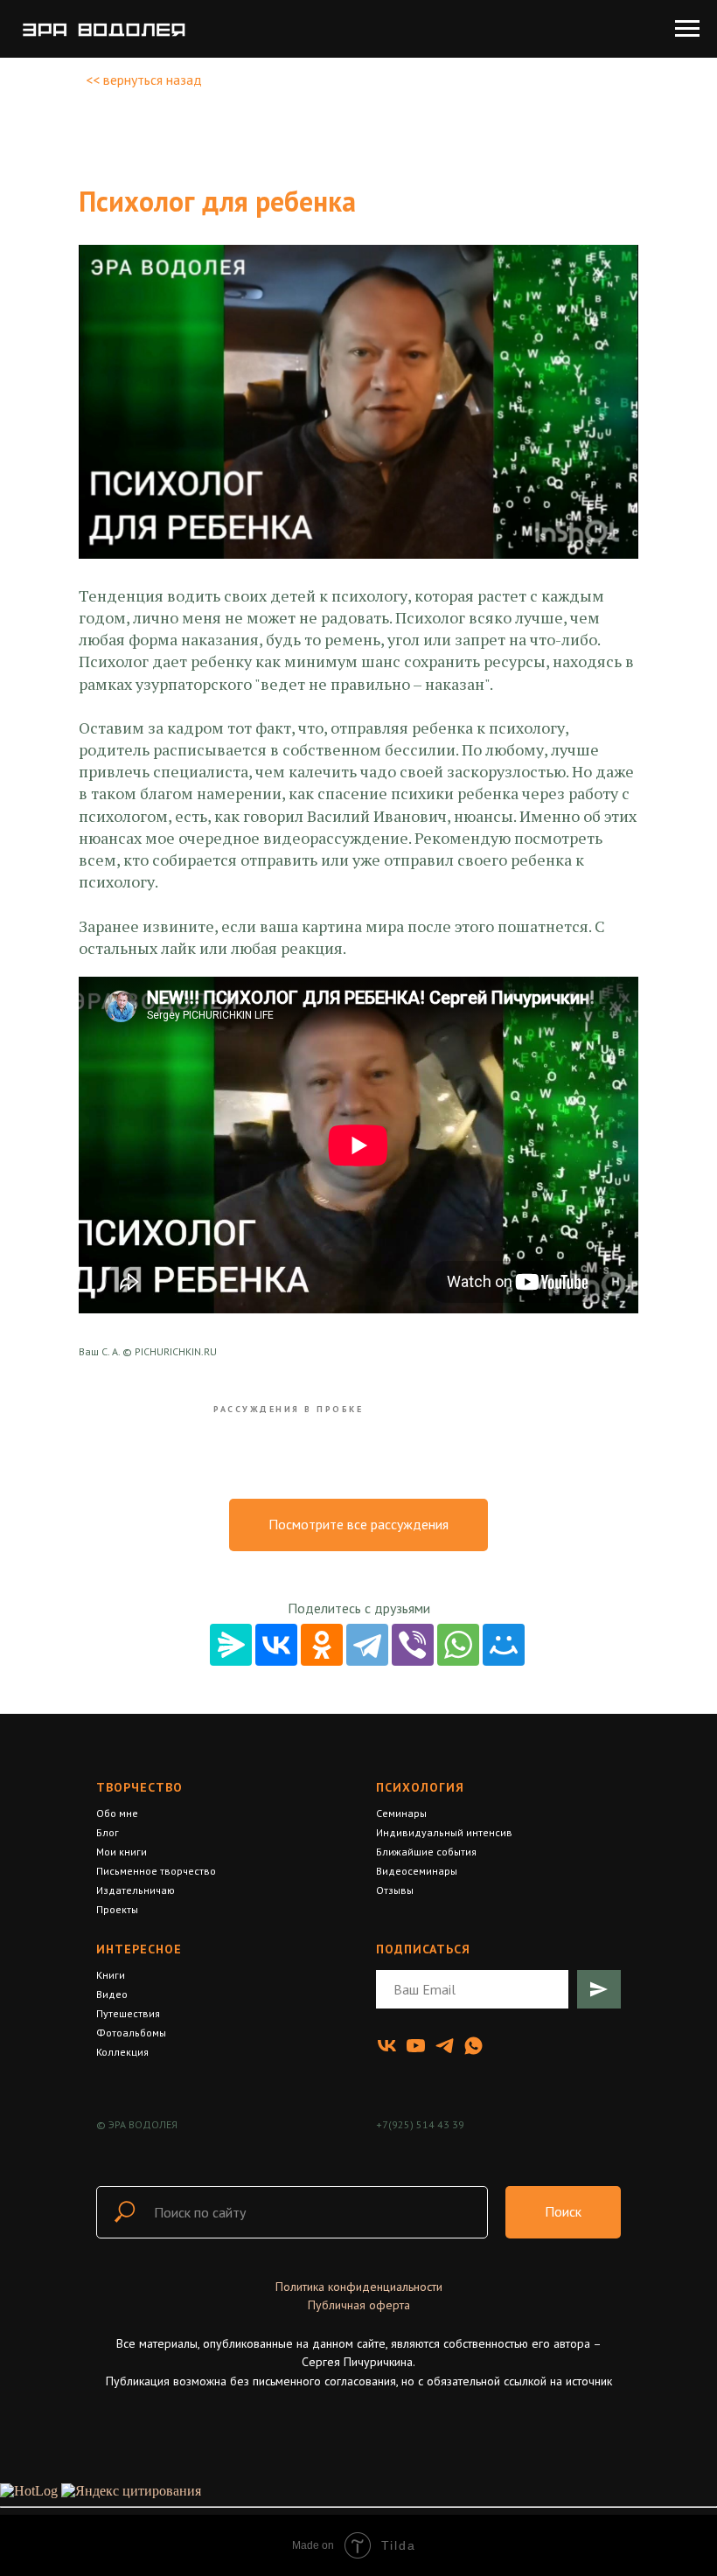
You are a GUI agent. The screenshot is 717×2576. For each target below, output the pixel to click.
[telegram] (445, 2046)
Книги (111, 1975)
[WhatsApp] (458, 1645)
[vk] (387, 2046)
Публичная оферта (359, 2305)
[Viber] (413, 1645)
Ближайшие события (426, 1852)
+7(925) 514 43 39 (420, 2124)
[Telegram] (367, 1645)
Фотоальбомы (131, 2033)
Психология (420, 1787)
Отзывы (395, 1890)
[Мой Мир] (504, 1645)
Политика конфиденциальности (359, 2287)
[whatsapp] (473, 2046)
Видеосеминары (417, 1871)
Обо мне (117, 1813)
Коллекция (122, 2052)
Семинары (401, 1813)
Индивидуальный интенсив (444, 1832)
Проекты (117, 1909)
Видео (112, 1994)
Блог (108, 1832)
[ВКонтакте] (276, 1645)
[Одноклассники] (322, 1645)
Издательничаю (136, 1890)
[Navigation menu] (687, 29)
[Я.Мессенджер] (231, 1645)
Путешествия (128, 2013)
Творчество (139, 1787)
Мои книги (122, 1852)
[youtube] (416, 2046)
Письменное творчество (156, 1871)
